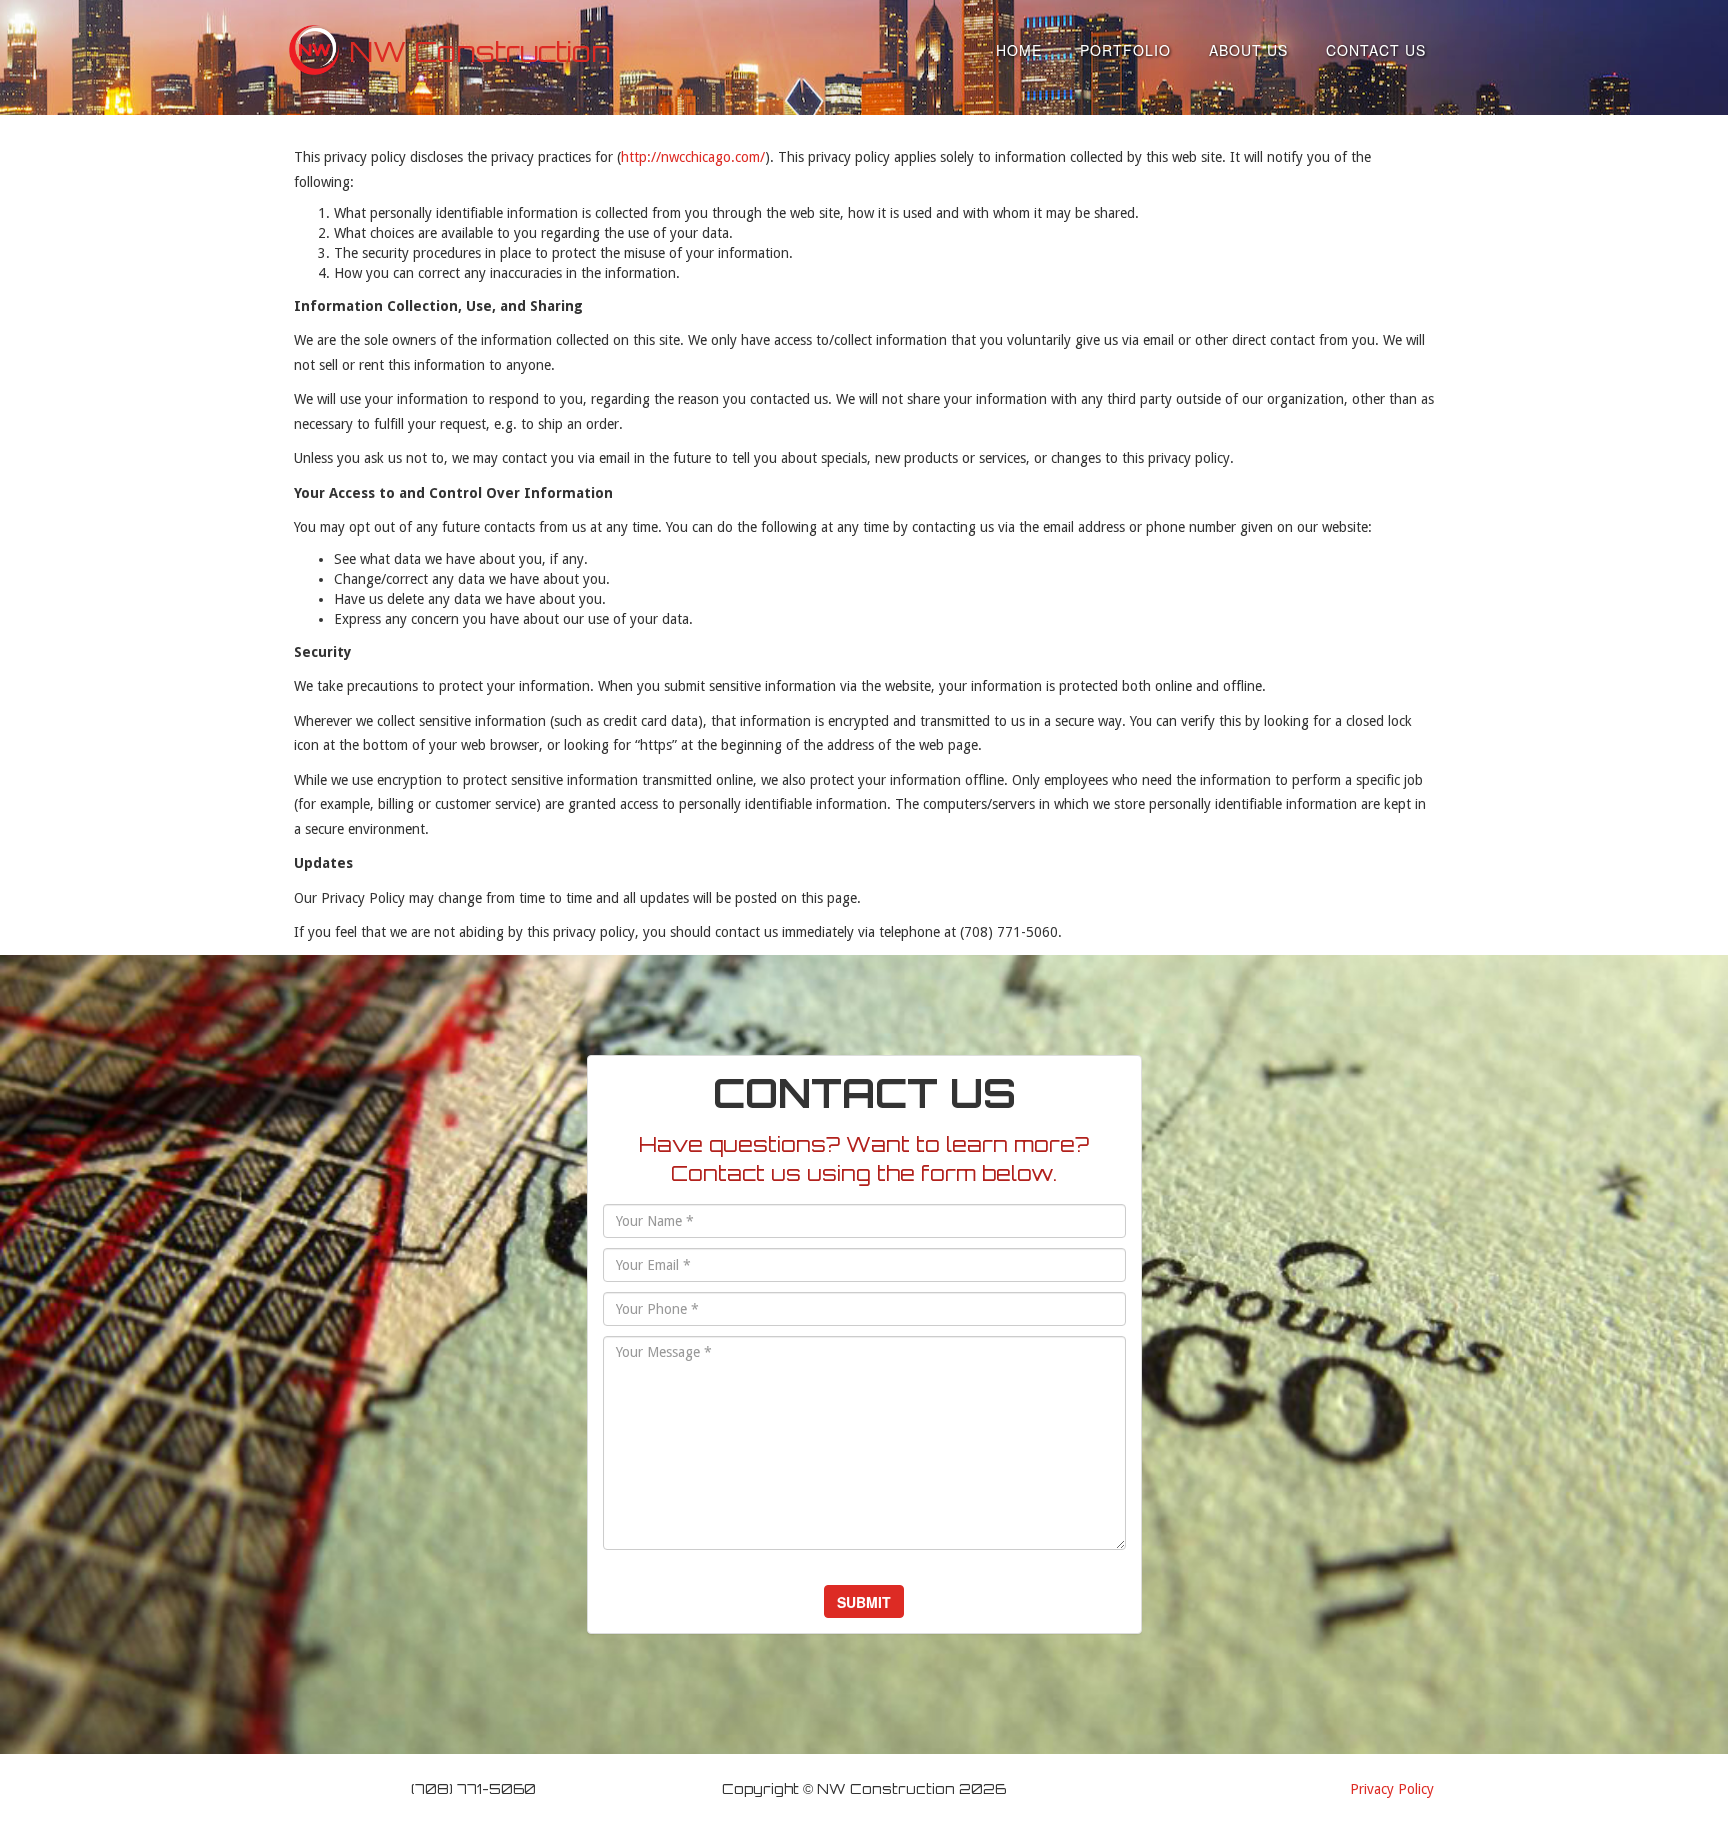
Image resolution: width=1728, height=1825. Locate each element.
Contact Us (1376, 50)
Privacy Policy (1392, 1789)
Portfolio (1125, 50)
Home (1019, 50)
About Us (1248, 50)
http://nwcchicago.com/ (693, 157)
